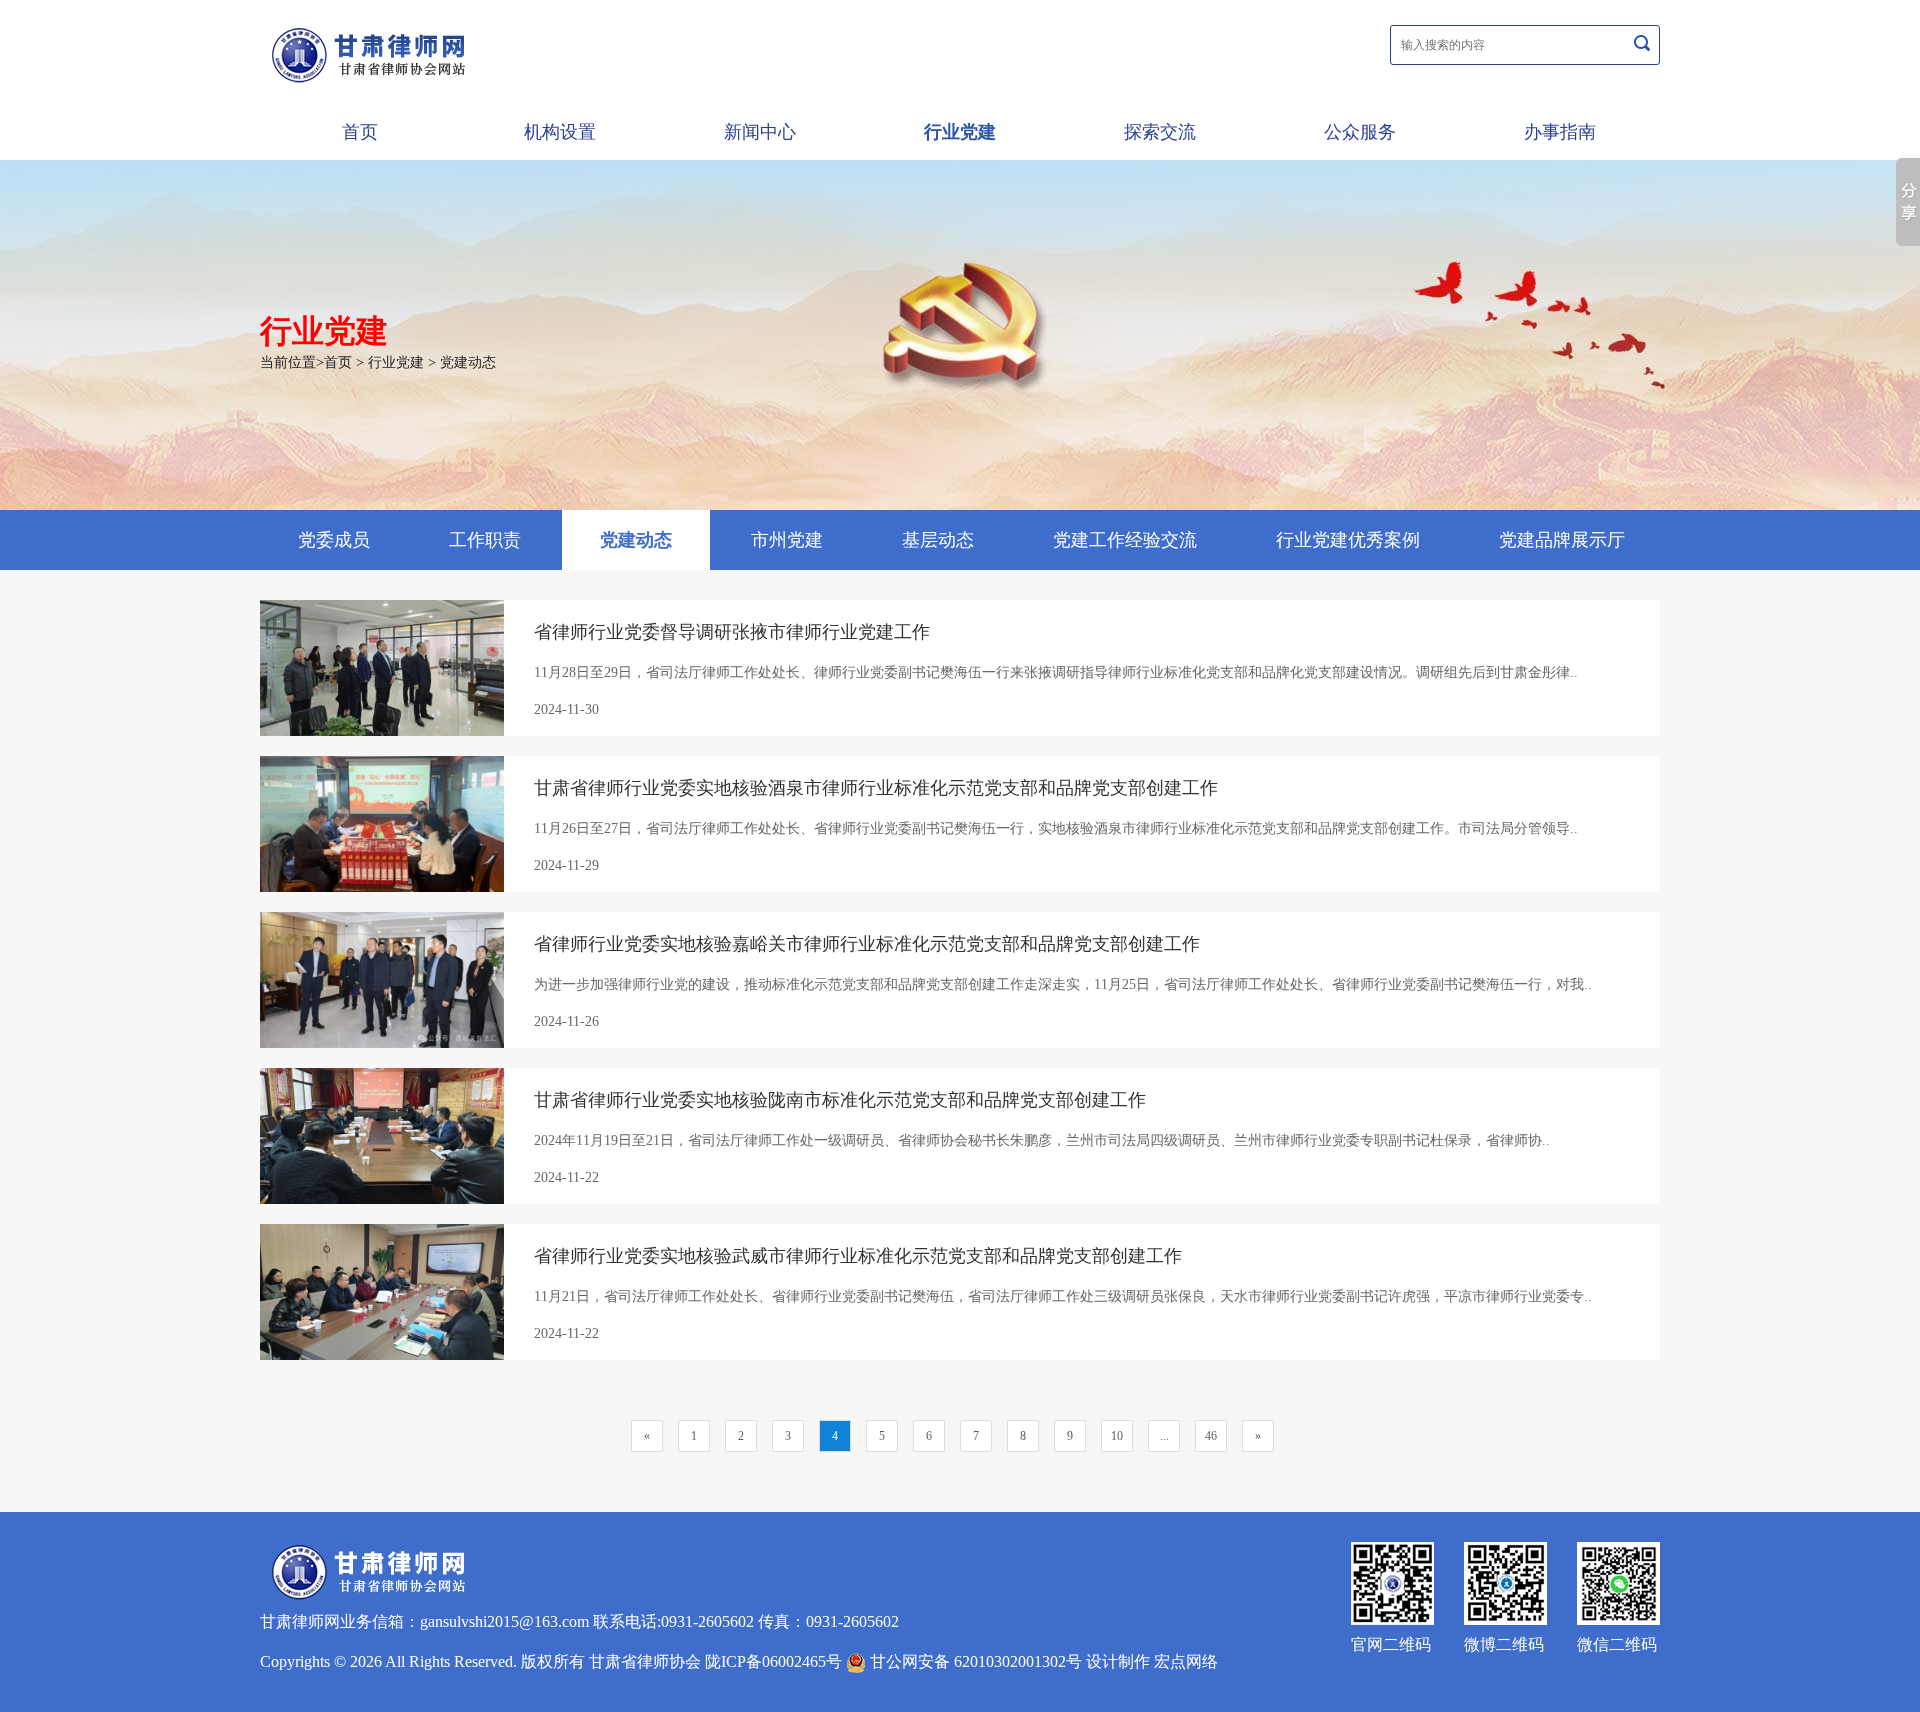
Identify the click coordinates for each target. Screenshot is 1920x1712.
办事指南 (1560, 132)
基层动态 (938, 540)
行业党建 (960, 132)
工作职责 (485, 540)
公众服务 (1360, 132)
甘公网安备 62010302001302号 (974, 1661)
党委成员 (334, 540)
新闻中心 (760, 132)
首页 (360, 132)
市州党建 (787, 540)
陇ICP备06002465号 (773, 1661)
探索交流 (1160, 132)
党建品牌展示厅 (1562, 540)
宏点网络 (1186, 1661)
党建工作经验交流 (1125, 540)
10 (1117, 1436)
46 (1211, 1436)
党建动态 (468, 362)
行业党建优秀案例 (1348, 540)
